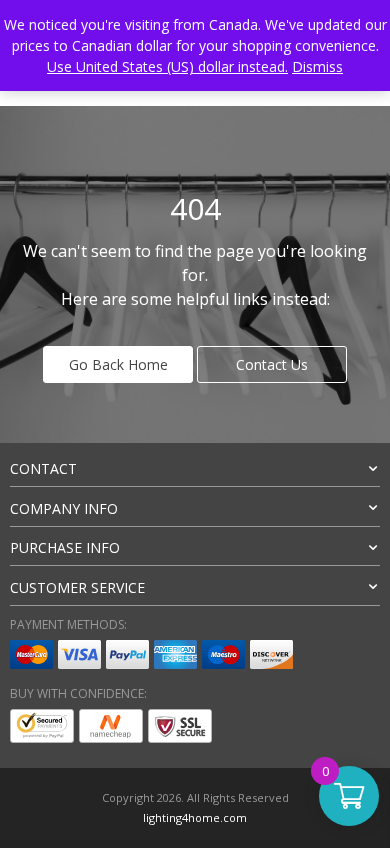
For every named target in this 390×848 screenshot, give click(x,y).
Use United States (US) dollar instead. (167, 66)
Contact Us (272, 364)
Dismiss (317, 66)
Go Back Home (118, 364)
